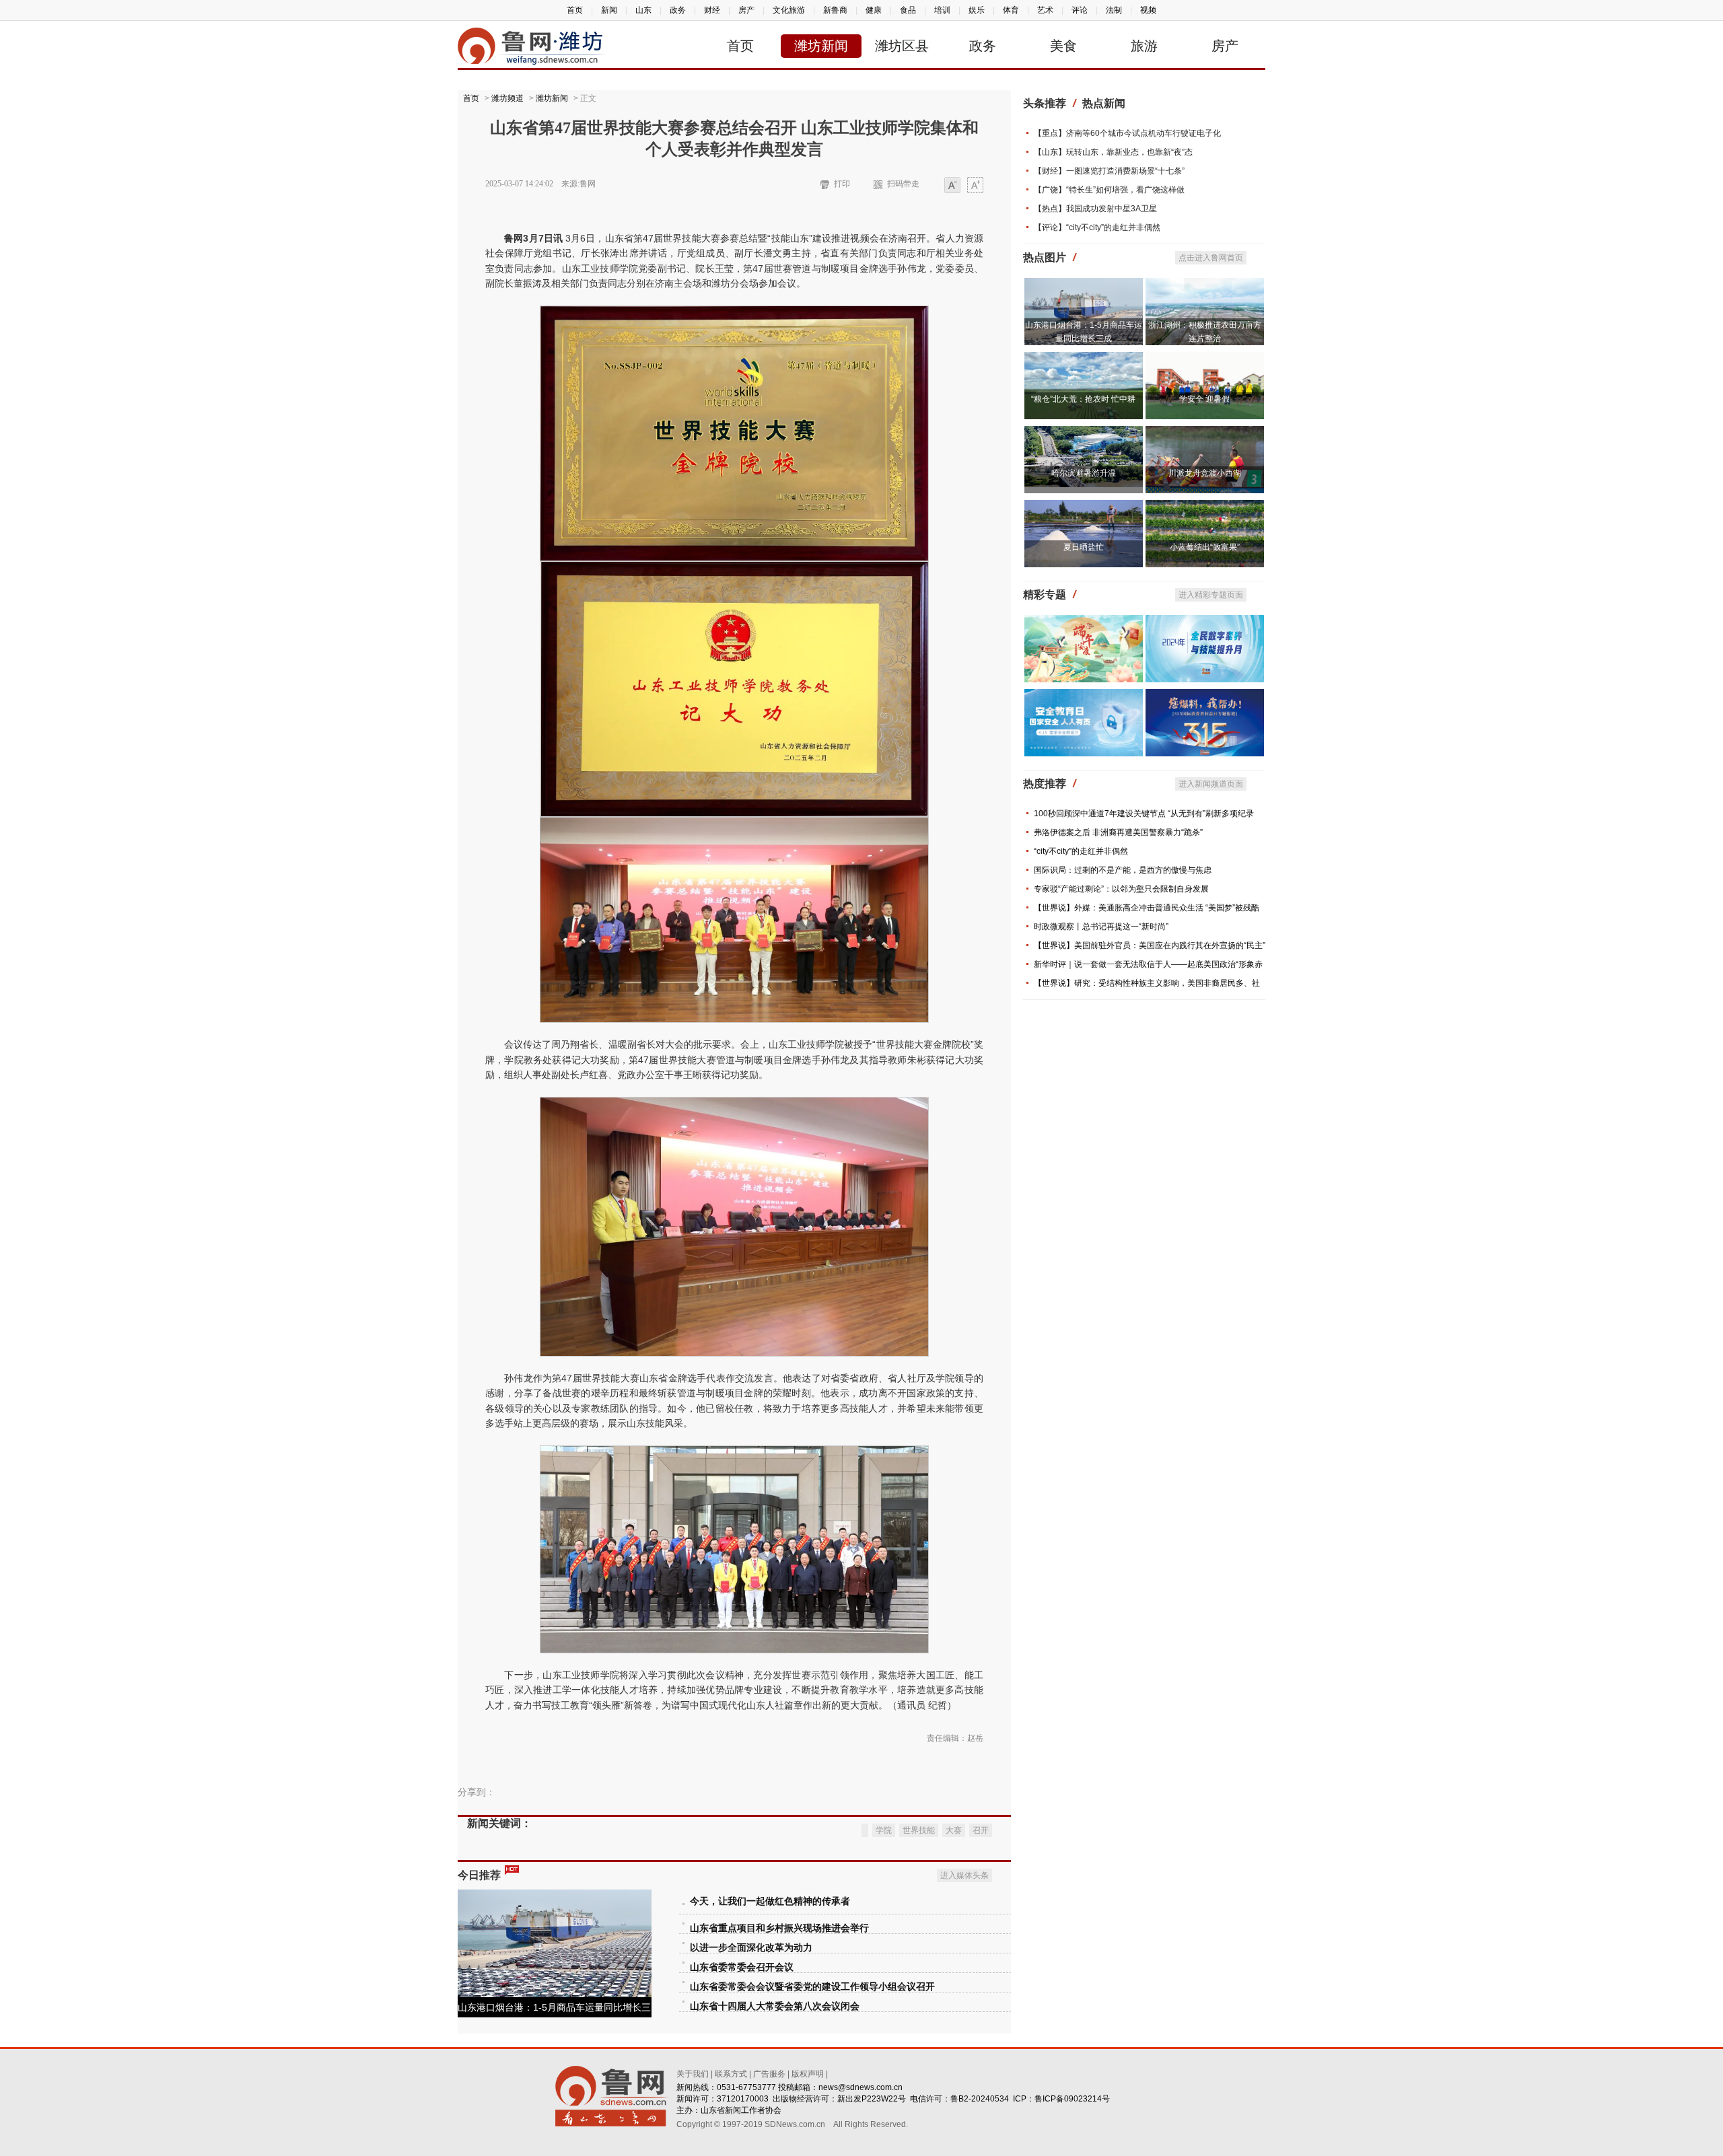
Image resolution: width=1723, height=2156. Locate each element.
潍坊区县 (902, 46)
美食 (1063, 46)
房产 (746, 10)
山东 (643, 10)
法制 (1114, 10)
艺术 (1045, 10)
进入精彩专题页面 (1211, 595)
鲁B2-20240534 (980, 2099)
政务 (678, 10)
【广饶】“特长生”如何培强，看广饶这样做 (1109, 190)
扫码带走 (903, 184)
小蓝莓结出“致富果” (1205, 547)
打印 (842, 184)
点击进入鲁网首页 (1211, 258)
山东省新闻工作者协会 (741, 2110)
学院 (884, 1830)
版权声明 (808, 2074)
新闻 (609, 10)
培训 (942, 10)
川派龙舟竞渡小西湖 (1205, 473)
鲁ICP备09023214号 (1072, 2099)
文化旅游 (789, 10)
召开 (981, 1830)
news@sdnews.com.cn (860, 2087)
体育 (1011, 10)
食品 (908, 10)
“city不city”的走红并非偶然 (1081, 851)
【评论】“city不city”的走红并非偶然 (1097, 227)
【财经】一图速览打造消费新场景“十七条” (1109, 171)
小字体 (952, 186)
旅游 (1144, 46)
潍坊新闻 (821, 46)
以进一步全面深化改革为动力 (751, 1948)
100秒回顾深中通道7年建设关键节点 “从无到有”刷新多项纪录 (1144, 814)
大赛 (954, 1830)
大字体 (975, 186)
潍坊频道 (507, 98)
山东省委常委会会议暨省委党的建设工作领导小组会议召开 (812, 1987)
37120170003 (743, 2099)
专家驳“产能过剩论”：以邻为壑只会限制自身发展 (1121, 889)
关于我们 (693, 2074)
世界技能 (919, 1830)
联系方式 (731, 2074)
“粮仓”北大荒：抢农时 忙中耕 (1083, 399)
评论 (1080, 10)
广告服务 (769, 2074)
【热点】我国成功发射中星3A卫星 (1095, 209)
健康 (874, 10)
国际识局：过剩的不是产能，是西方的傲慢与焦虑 (1123, 870)
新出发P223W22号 (872, 2099)
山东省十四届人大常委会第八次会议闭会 (775, 2006)
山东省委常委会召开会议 (742, 1967)
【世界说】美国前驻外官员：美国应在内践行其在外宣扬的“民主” (1150, 945)
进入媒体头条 (964, 1875)
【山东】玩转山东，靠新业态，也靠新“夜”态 (1113, 152)
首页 (575, 10)
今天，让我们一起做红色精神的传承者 (770, 1901)
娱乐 (977, 10)
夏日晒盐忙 (1084, 547)
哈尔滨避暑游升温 (1084, 473)
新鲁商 (835, 10)
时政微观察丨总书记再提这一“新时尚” (1101, 927)
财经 (712, 10)
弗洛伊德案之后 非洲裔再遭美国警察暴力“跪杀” (1118, 832)
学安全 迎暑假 (1204, 399)
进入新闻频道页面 (1211, 784)
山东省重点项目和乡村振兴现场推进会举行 (779, 1928)
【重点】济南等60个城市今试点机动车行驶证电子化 (1127, 133)
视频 (1148, 10)
